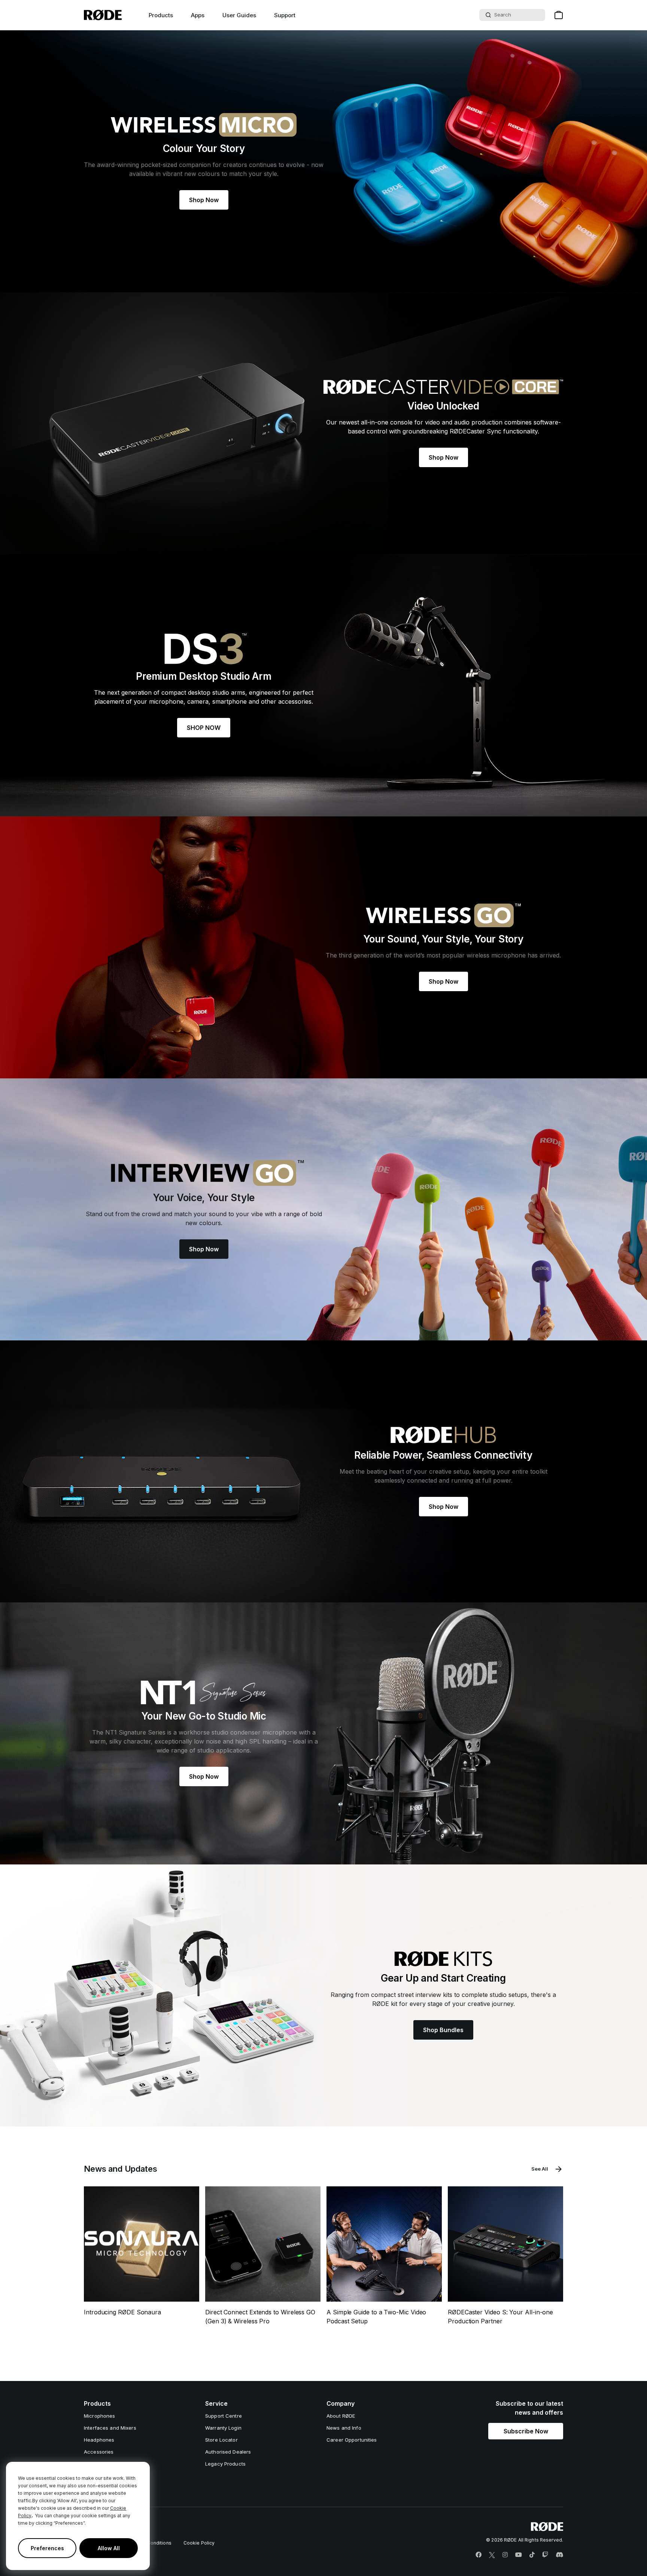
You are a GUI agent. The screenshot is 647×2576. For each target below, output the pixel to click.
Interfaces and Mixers (110, 2428)
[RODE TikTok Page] (532, 2555)
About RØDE (341, 2416)
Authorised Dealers (228, 2452)
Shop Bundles (443, 2030)
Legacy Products (225, 2464)
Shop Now (204, 200)
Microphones (99, 2416)
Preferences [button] (47, 2548)
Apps (198, 15)
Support (285, 15)
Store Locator (221, 2440)
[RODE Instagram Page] (505, 2555)
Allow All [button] (109, 2548)
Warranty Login (223, 2428)
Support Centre (224, 2416)
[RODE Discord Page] (559, 2555)
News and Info (344, 2428)
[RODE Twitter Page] (492, 2555)
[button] (526, 2431)
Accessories (99, 2452)
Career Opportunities (352, 2440)
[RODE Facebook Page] (479, 2555)
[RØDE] (103, 15)
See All (540, 2169)
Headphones (99, 2440)
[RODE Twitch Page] (545, 2555)
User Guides (239, 15)
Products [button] (161, 15)
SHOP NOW (204, 728)
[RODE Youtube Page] (519, 2555)
